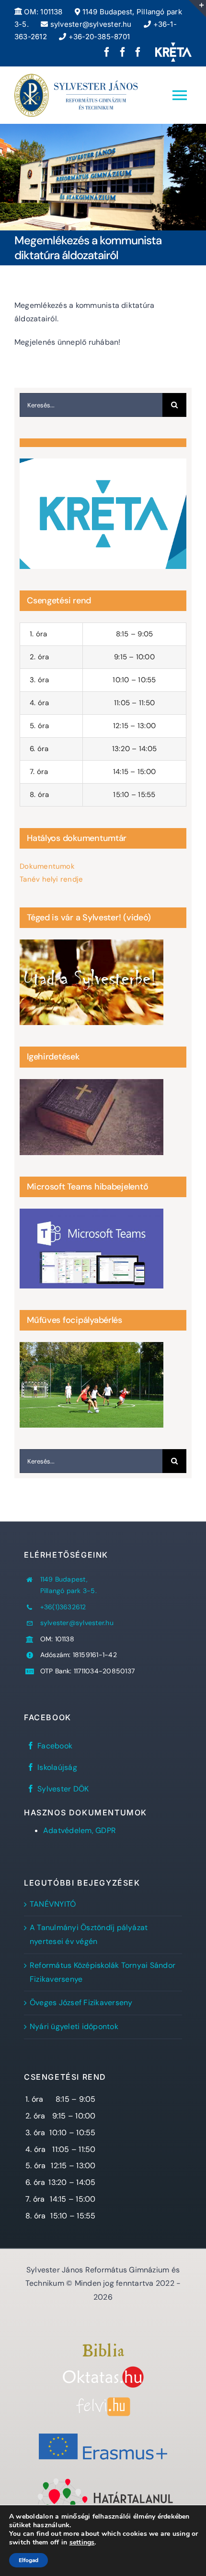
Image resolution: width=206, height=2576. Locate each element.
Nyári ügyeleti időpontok (74, 2026)
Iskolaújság (57, 1767)
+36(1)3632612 (63, 1607)
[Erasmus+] (103, 2429)
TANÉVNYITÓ (53, 1904)
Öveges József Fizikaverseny (81, 2003)
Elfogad (29, 2560)
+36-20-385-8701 (98, 37)
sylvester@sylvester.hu (90, 24)
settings (82, 2543)
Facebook (55, 1746)
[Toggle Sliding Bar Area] (197, 9)
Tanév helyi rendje (51, 879)
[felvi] (103, 2401)
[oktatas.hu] (103, 2370)
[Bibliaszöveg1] (103, 2347)
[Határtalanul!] (103, 2480)
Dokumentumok (47, 866)
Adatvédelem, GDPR (80, 1830)
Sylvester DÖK (63, 1789)
